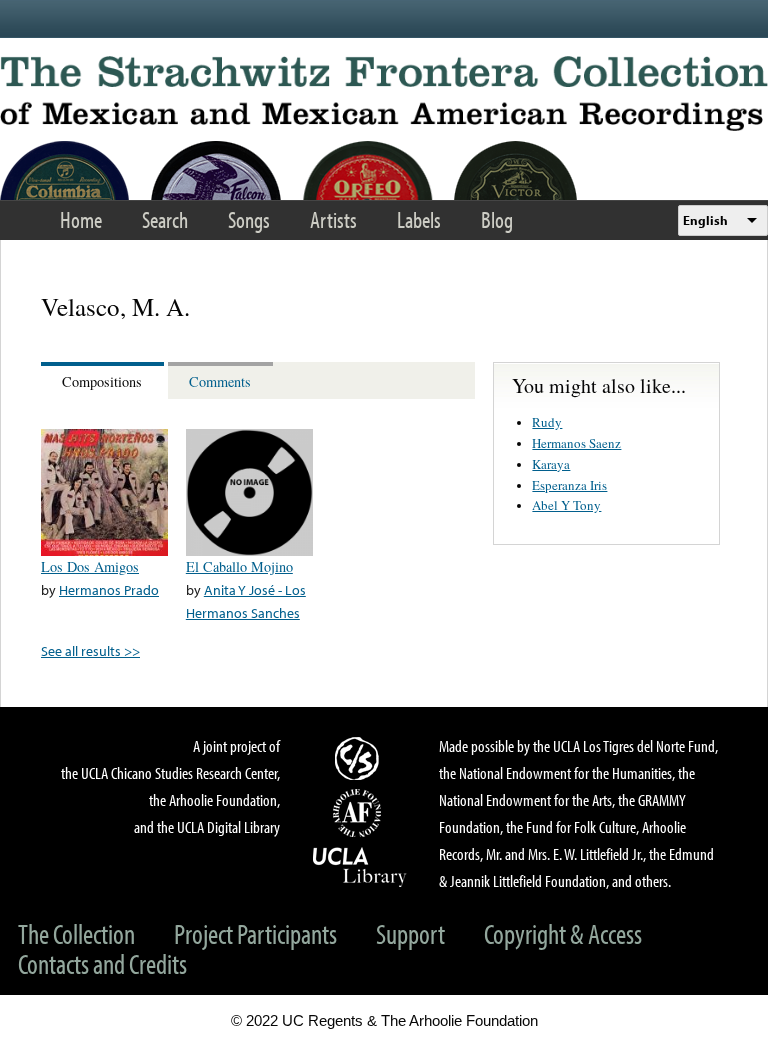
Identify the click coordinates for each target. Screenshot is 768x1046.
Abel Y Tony (566, 505)
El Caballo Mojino (239, 566)
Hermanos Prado (109, 589)
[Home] (384, 93)
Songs (249, 219)
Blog (497, 219)
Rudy (547, 422)
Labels (419, 219)
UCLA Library (360, 866)
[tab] (104, 380)
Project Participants (255, 933)
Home (81, 219)
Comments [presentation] (220, 381)
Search (165, 219)
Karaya (551, 464)
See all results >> (90, 650)
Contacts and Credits (102, 963)
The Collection (76, 933)
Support (410, 933)
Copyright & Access (563, 933)
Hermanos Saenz (576, 443)
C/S (360, 758)
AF (360, 813)
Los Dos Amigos (90, 566)
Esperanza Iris (569, 485)
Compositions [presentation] (102, 381)
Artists (333, 219)
